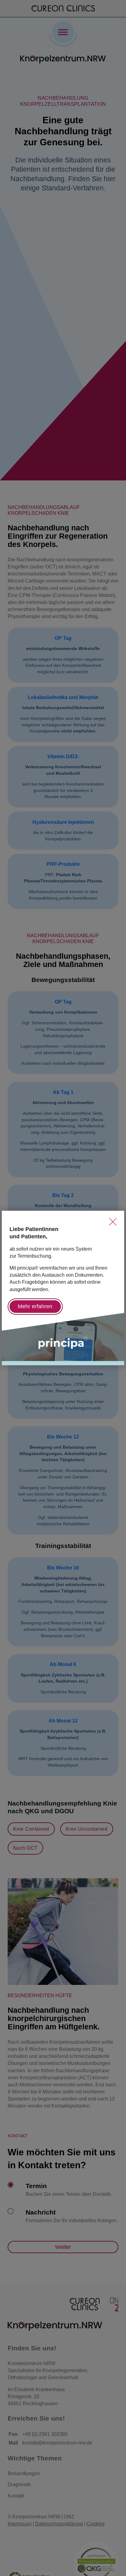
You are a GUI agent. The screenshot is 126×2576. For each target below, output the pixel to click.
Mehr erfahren (35, 1306)
